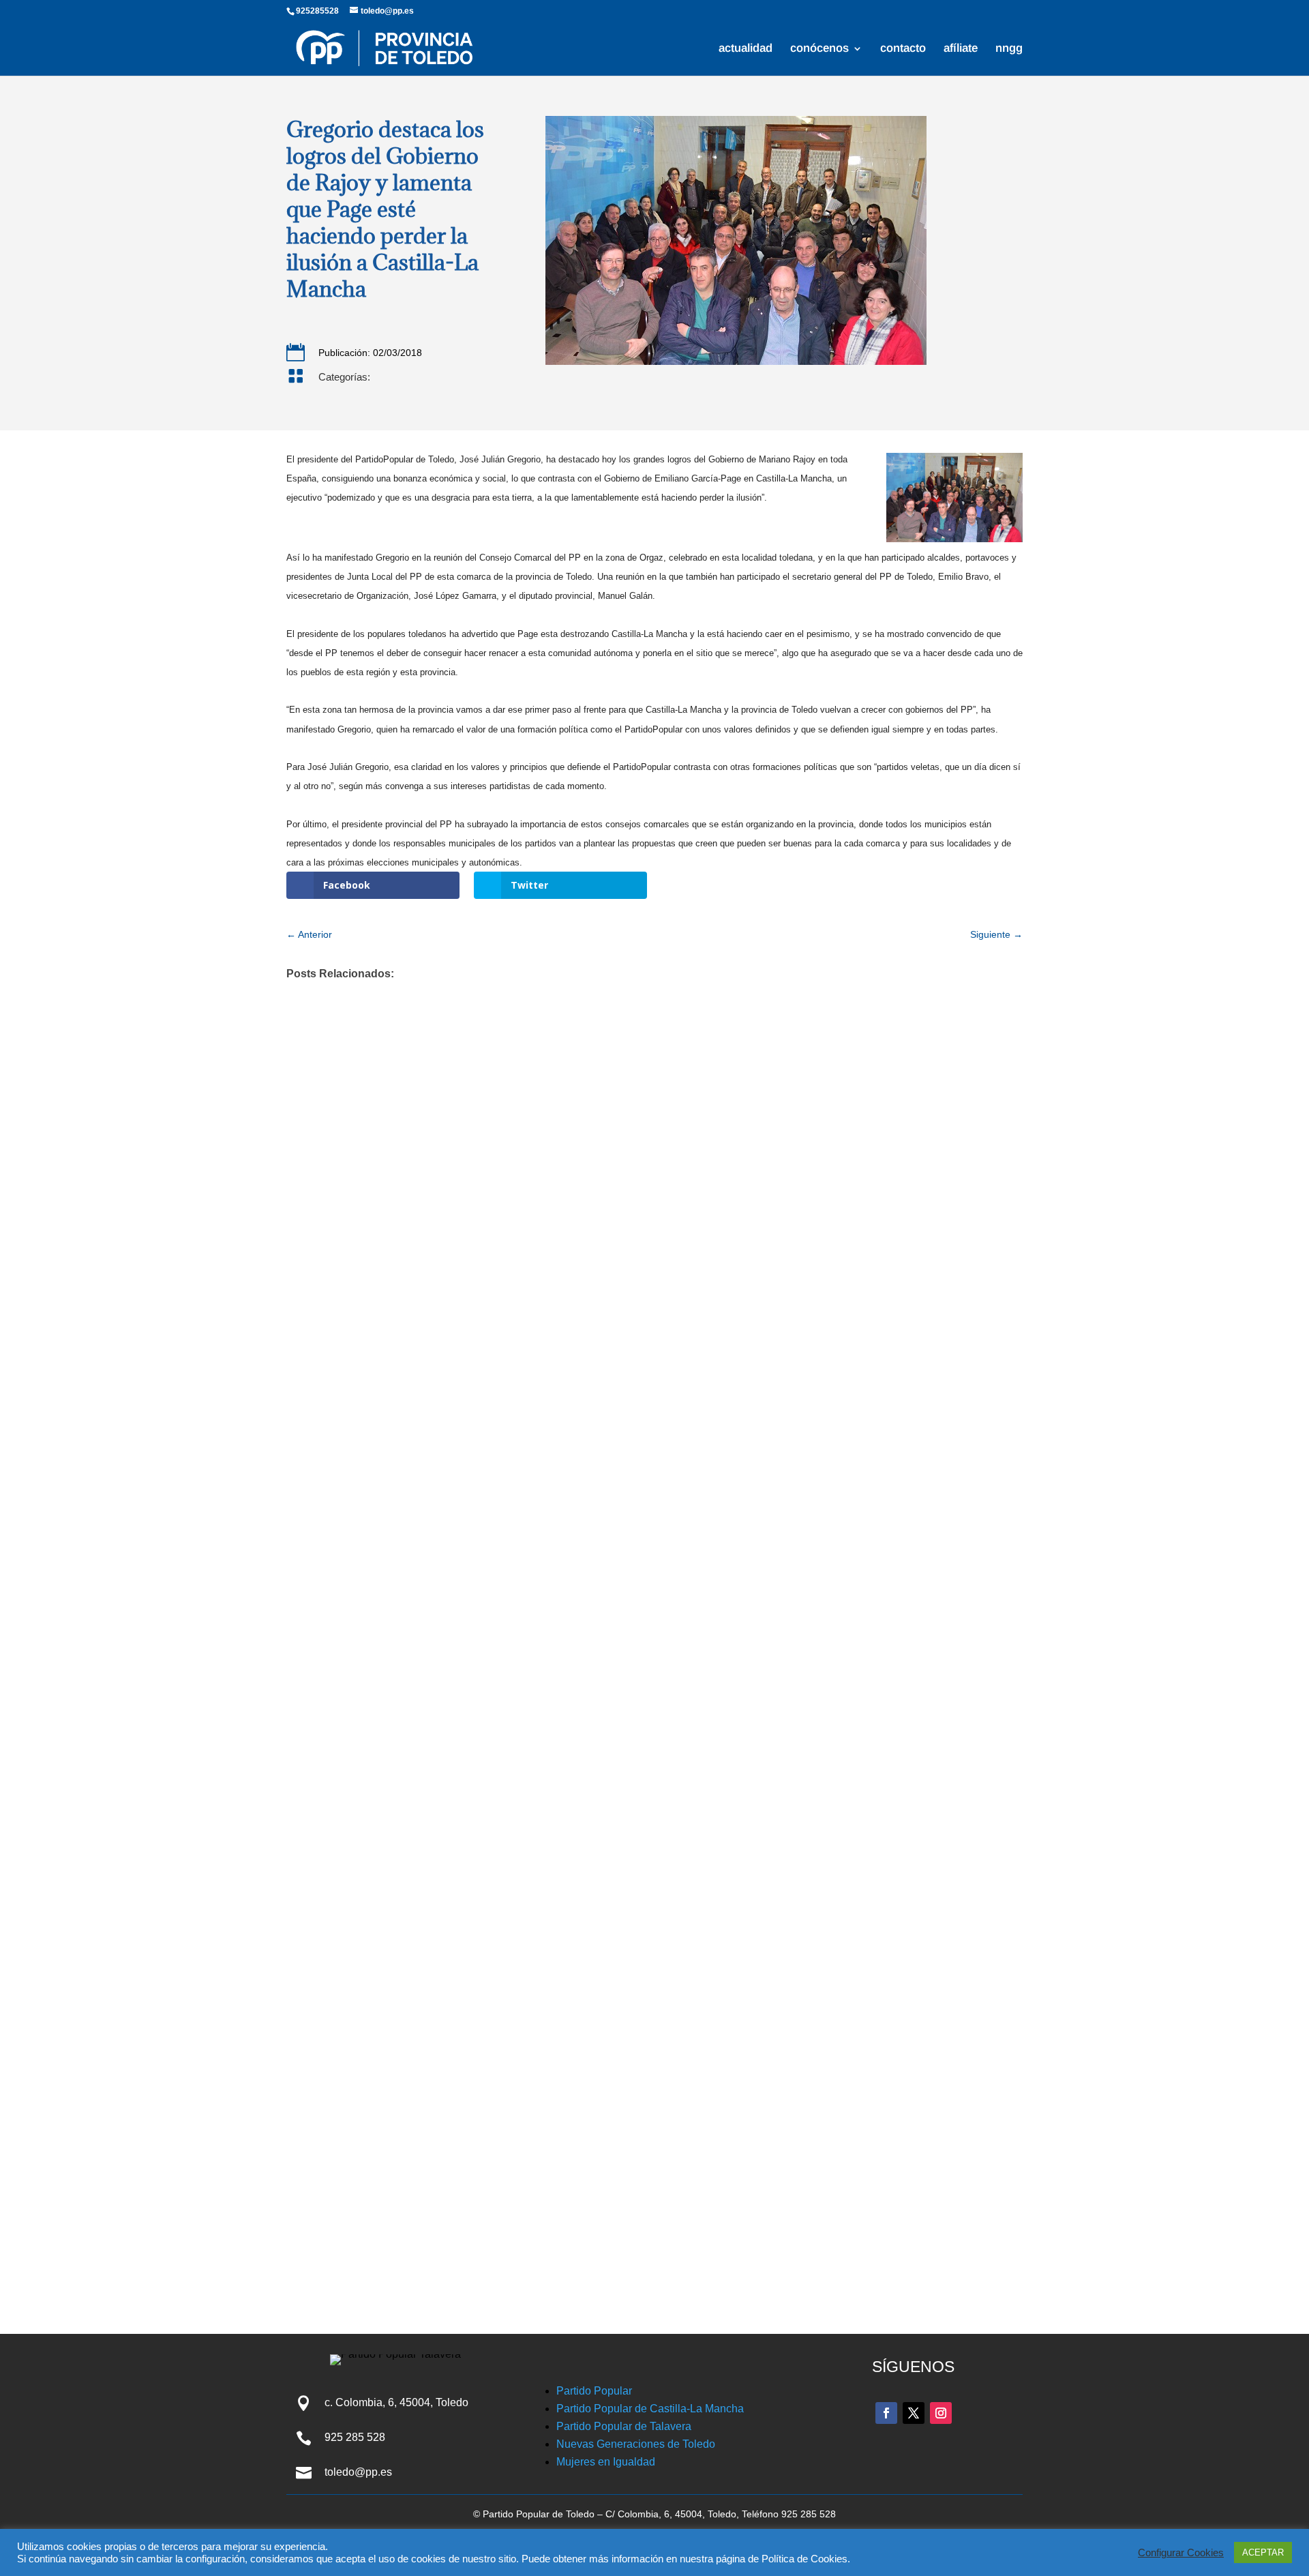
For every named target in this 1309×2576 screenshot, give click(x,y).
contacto (903, 49)
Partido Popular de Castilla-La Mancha (650, 2409)
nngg (1009, 49)
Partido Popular (594, 2391)
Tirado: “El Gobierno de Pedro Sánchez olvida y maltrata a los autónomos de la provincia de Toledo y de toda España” (637, 2071)
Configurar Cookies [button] (1181, 2553)
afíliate (961, 49)
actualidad (746, 49)
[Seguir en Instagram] (941, 2413)
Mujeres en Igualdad (606, 2462)
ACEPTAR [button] (1263, 2552)
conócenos (819, 49)
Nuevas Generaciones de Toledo (636, 2444)
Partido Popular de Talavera (624, 2426)
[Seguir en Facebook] (886, 2413)
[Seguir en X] (914, 2413)
